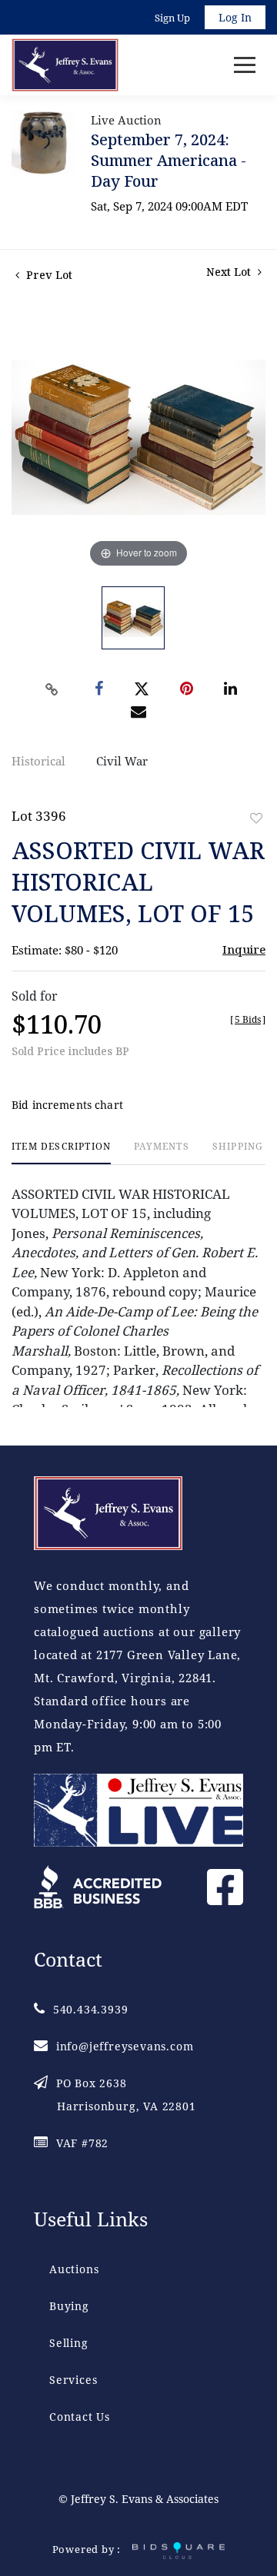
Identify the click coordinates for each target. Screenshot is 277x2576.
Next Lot (230, 272)
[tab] (61, 1152)
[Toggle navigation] (245, 65)
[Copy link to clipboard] (52, 689)
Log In (235, 17)
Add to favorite (256, 818)
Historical (38, 761)
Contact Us (80, 2417)
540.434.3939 (90, 2009)
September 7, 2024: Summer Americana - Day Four (169, 160)
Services (73, 2380)
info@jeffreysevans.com (125, 2046)
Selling (69, 2343)
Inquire (244, 949)
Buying (69, 2306)
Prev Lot (48, 275)
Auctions (74, 2269)
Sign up (172, 18)
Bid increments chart (67, 1105)
